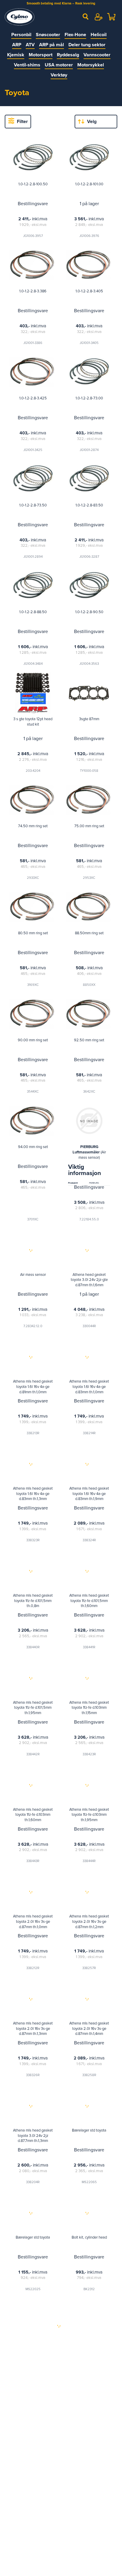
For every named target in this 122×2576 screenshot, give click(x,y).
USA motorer (59, 65)
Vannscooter (97, 55)
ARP (17, 45)
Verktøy (59, 75)
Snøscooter (48, 35)
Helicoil (99, 35)
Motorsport (41, 55)
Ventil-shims (27, 65)
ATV (30, 45)
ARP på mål (52, 45)
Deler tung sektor (87, 45)
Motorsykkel (91, 65)
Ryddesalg (68, 55)
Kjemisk (16, 55)
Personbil (21, 35)
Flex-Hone (75, 35)
